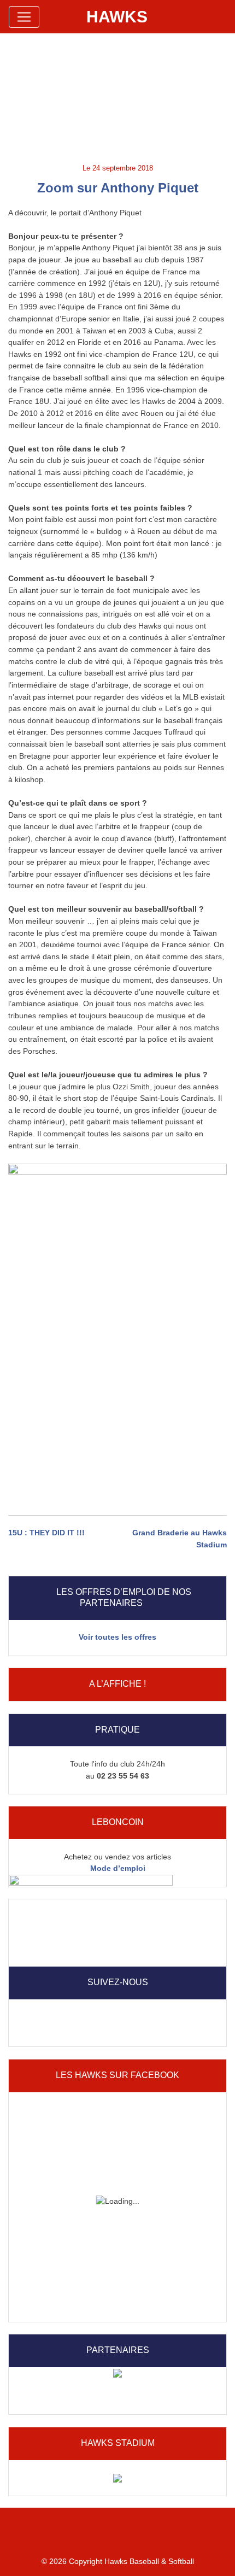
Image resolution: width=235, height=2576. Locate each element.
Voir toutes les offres (117, 1637)
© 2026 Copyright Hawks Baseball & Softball (118, 2561)
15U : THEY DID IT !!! (46, 1533)
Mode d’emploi (118, 1868)
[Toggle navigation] (24, 17)
